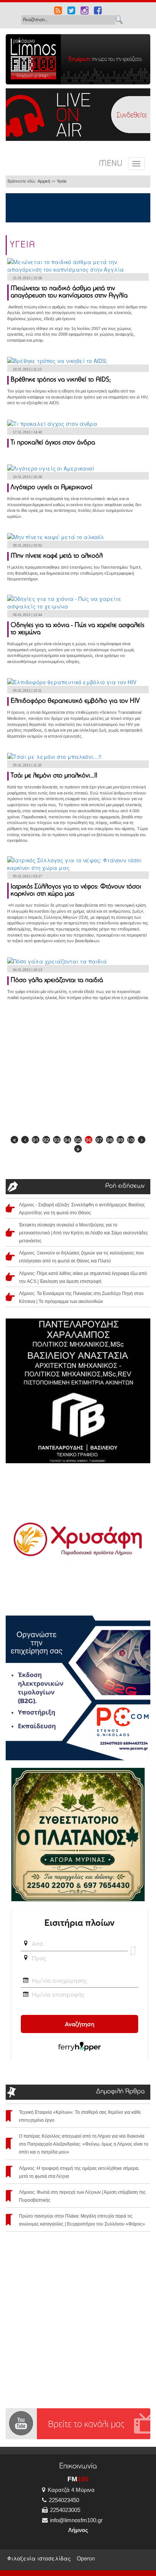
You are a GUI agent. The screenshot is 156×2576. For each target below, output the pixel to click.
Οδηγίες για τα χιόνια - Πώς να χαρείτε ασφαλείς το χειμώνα (77, 629)
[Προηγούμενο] (25, 1140)
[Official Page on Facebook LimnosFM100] (98, 11)
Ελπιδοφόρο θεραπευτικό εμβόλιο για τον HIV (75, 701)
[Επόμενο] (142, 1140)
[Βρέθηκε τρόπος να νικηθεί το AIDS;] (57, 360)
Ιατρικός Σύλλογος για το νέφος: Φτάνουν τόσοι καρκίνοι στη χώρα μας (76, 891)
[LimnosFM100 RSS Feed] (58, 11)
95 (78, 1140)
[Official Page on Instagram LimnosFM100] (85, 11)
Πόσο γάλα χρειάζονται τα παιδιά (57, 981)
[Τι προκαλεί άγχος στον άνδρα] (52, 422)
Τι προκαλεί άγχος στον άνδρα (53, 443)
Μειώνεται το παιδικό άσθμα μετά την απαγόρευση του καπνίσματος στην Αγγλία (69, 292)
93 (57, 1140)
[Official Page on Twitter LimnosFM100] (71, 11)
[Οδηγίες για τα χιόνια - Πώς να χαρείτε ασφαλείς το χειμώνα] (78, 602)
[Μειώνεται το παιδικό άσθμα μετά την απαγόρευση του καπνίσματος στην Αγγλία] (78, 264)
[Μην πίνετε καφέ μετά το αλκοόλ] (56, 536)
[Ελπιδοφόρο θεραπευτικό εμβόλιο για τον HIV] (72, 681)
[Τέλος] (78, 1149)
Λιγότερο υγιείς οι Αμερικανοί (51, 488)
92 (46, 1140)
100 (131, 1140)
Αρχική (44, 181)
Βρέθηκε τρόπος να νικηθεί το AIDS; (61, 380)
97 (99, 1140)
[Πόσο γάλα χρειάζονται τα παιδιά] (57, 960)
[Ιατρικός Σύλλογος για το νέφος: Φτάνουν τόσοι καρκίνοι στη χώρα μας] (78, 863)
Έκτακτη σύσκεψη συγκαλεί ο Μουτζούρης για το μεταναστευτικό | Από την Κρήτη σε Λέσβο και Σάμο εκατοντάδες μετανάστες (83, 1233)
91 (36, 1140)
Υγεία (62, 181)
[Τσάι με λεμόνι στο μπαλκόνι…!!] (54, 756)
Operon (86, 2558)
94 (67, 1140)
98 (110, 1140)
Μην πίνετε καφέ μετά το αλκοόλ (57, 556)
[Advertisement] (78, 1071)
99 (120, 1140)
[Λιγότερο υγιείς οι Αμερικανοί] (51, 468)
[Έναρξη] (14, 1140)
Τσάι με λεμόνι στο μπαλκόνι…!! (54, 776)
